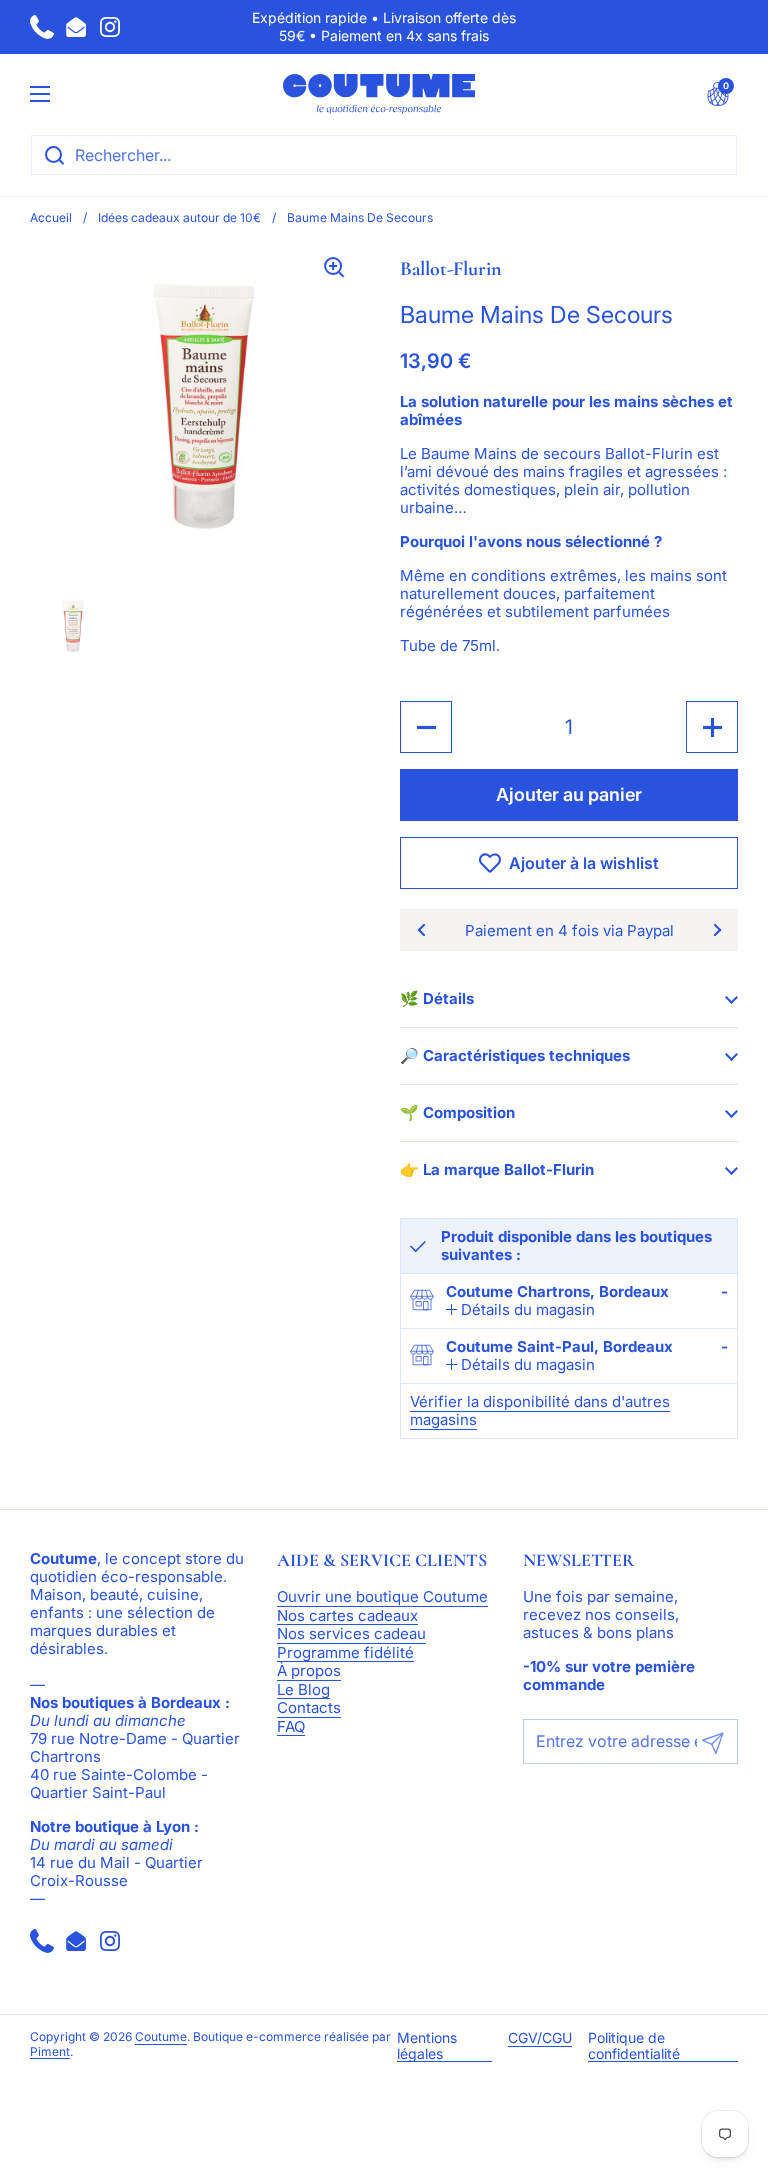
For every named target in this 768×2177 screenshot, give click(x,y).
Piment (50, 2052)
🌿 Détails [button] (437, 998)
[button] (718, 94)
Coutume (161, 2037)
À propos (309, 1671)
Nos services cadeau (351, 1634)
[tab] (520, 1310)
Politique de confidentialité (634, 2045)
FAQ (291, 1727)
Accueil (51, 217)
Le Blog (303, 1690)
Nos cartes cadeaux (347, 1616)
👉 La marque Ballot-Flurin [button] (497, 1169)
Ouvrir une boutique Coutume (382, 1597)
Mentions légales (427, 2045)
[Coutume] (379, 94)
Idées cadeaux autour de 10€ (179, 217)
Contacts (309, 1708)
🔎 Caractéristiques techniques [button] (515, 1055)
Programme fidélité (345, 1653)
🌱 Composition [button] (457, 1112)
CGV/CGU (540, 2038)
